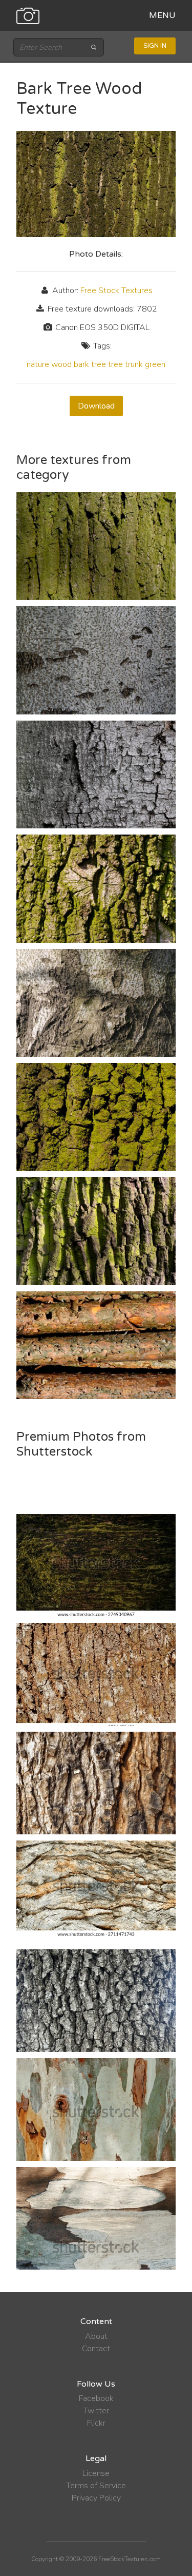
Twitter (96, 2411)
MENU (162, 15)
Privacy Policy (96, 2498)
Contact (96, 2349)
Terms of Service (96, 2486)
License (96, 2473)
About (96, 2336)
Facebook (96, 2398)
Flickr (96, 2423)
